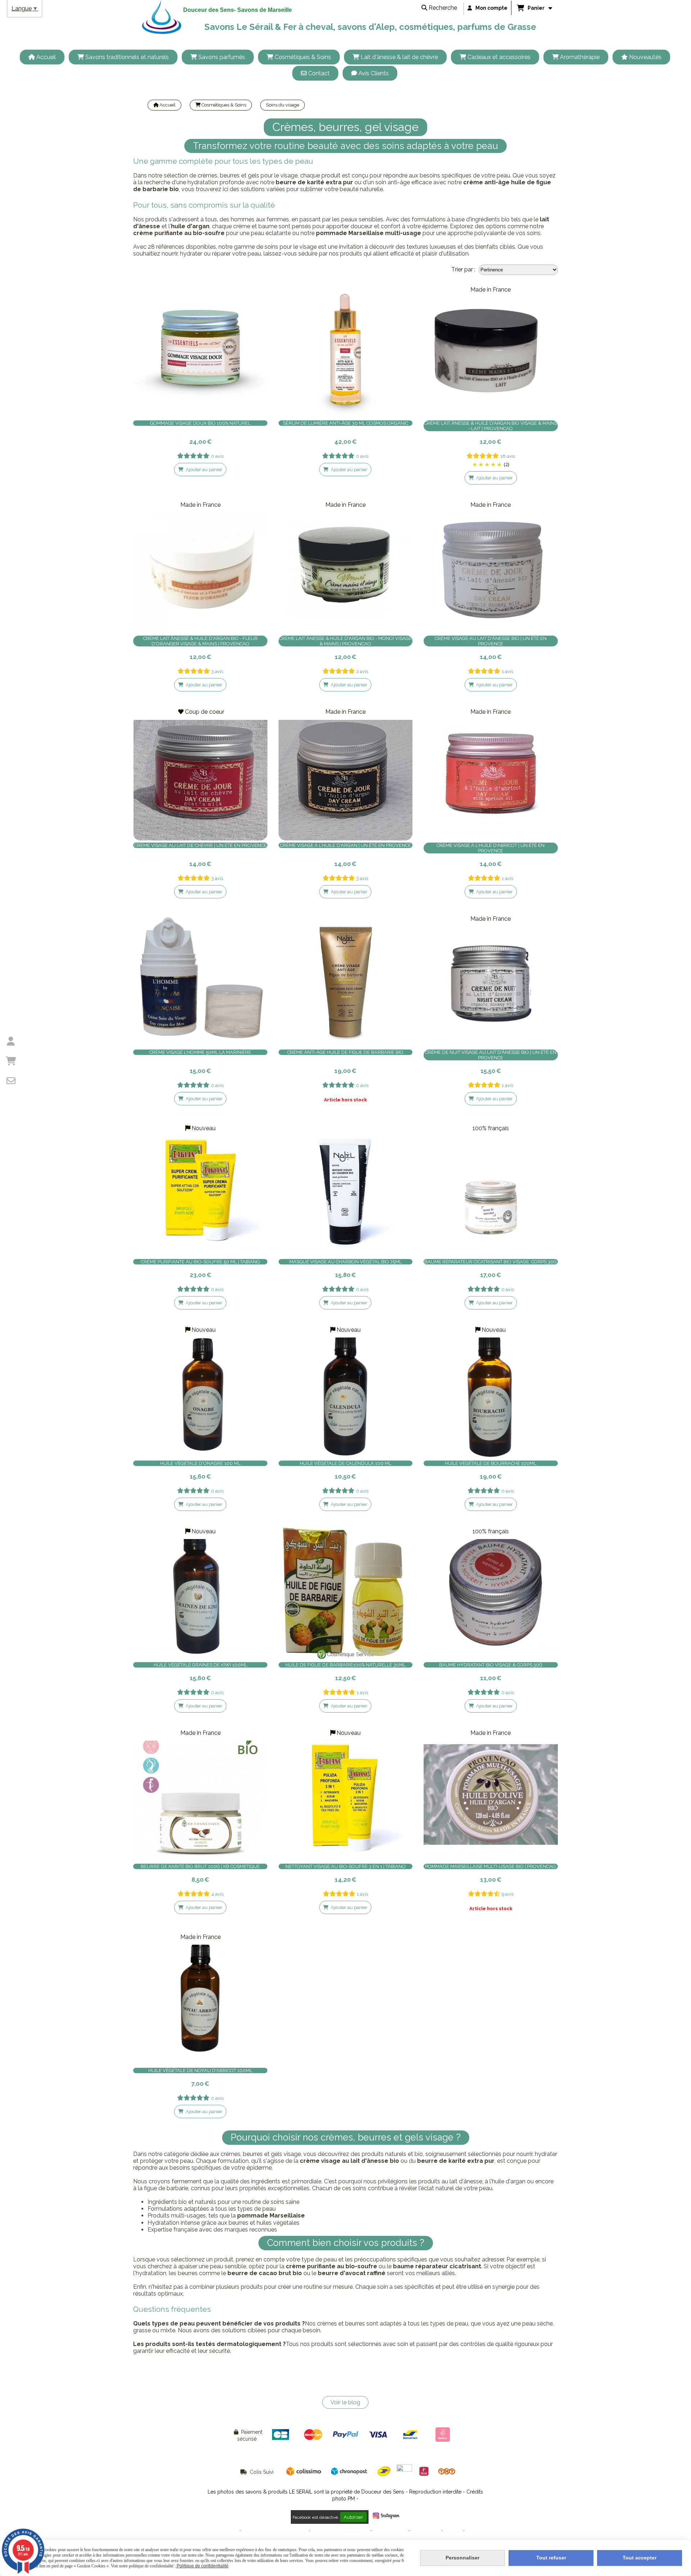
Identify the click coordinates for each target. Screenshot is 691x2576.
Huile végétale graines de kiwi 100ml (200, 1665)
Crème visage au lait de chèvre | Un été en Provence (200, 845)
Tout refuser (551, 2558)
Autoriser (353, 2517)
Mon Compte (426, 2531)
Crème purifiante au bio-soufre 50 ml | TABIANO (200, 1262)
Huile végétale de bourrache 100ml (491, 1463)
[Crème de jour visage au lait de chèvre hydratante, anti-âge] (200, 773)
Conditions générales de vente (275, 2531)
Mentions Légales (219, 2531)
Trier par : (463, 269)
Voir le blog (345, 2402)
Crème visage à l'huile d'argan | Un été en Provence (345, 845)
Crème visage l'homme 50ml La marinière (200, 1052)
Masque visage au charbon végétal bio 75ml (345, 1262)
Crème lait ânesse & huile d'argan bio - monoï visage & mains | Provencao (345, 641)
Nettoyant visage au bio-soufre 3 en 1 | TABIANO (345, 1866)
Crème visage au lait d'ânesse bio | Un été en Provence (491, 641)
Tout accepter (640, 2558)
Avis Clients (479, 2531)
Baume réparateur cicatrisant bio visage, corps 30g (491, 1262)
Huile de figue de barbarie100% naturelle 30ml (345, 1665)
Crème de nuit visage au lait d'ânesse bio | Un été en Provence (491, 1055)
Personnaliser (462, 2558)
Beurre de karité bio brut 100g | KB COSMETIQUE (200, 1866)
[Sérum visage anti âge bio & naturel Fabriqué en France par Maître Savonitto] (346, 351)
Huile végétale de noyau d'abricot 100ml (200, 2070)
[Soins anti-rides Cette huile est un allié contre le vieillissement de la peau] (346, 1593)
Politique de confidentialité (340, 2531)
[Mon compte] (11, 1041)
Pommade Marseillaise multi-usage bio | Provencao (491, 1866)
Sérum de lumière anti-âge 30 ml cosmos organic (345, 423)
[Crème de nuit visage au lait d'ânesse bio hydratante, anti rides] (491, 980)
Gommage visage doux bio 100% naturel (200, 423)
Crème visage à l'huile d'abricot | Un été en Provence (491, 848)
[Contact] (11, 1081)
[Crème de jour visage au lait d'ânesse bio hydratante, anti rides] (491, 566)
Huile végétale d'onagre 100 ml (200, 1463)
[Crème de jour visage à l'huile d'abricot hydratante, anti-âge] (491, 773)
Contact (453, 2531)
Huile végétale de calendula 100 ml (345, 1463)
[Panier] (11, 1061)
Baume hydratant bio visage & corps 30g (491, 1665)
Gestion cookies (390, 2531)
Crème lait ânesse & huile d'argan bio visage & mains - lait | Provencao (491, 426)
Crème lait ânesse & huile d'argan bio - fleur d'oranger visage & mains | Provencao (200, 641)
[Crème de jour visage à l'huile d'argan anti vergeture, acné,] (346, 773)
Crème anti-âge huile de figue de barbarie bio (345, 1052)
